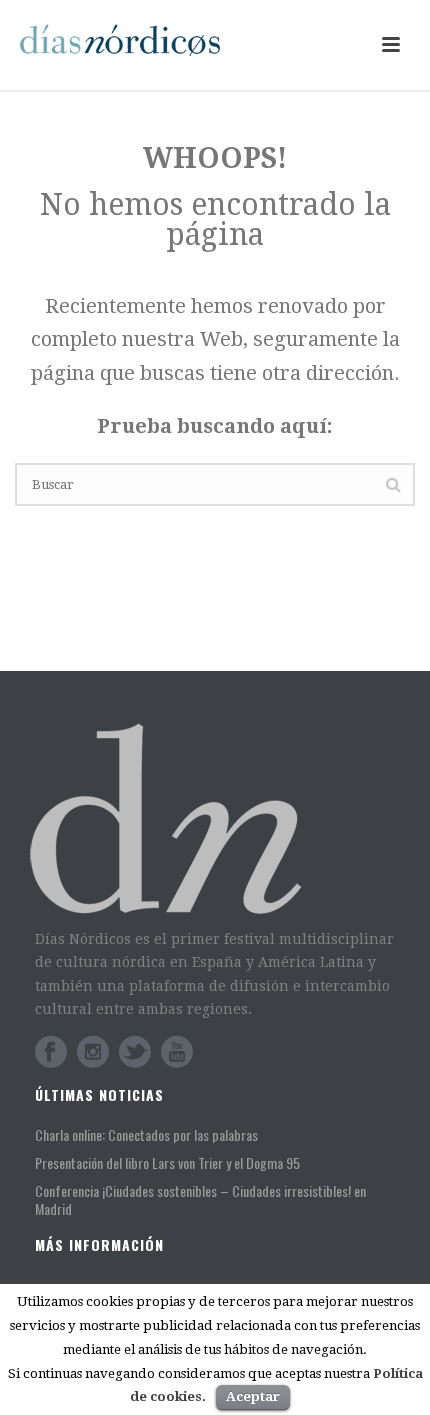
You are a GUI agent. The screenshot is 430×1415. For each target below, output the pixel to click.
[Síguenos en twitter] (135, 1052)
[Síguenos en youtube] (177, 1052)
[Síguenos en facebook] (51, 1052)
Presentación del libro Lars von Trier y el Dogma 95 (167, 1163)
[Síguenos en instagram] (93, 1052)
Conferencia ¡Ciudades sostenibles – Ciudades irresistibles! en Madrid (200, 1200)
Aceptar (253, 1396)
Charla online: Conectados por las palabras (146, 1135)
